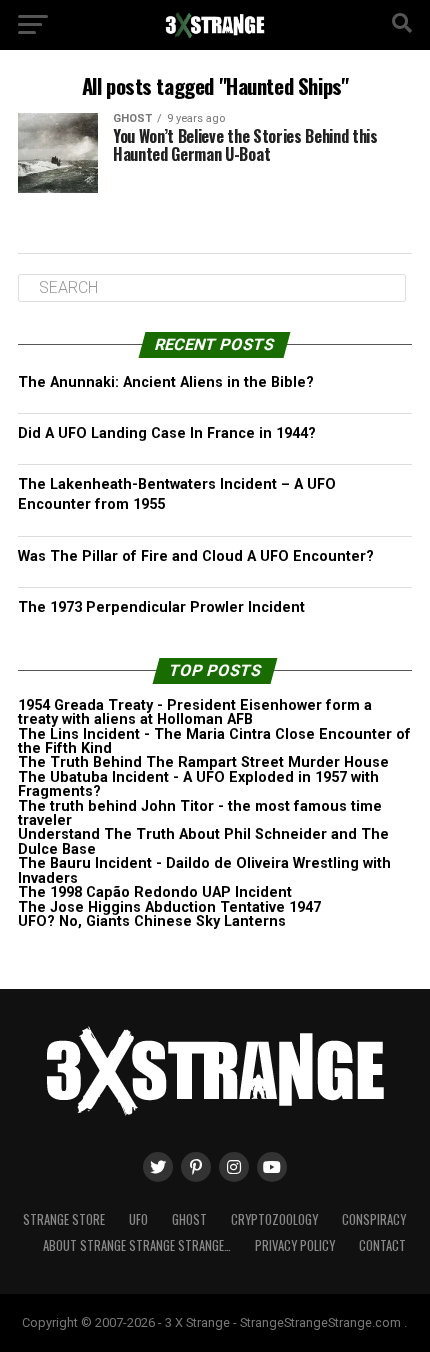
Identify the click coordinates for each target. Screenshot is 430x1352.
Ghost (189, 1219)
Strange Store (64, 1219)
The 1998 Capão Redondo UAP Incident (155, 892)
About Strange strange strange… (137, 1245)
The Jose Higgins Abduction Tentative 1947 (169, 907)
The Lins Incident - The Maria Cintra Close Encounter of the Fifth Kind (214, 741)
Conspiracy (374, 1219)
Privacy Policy (295, 1245)
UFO (138, 1219)
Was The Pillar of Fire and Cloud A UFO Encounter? (196, 556)
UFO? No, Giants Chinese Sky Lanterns (152, 921)
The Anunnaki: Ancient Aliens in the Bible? (166, 382)
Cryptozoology (274, 1219)
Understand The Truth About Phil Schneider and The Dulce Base (203, 841)
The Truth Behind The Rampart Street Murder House (203, 762)
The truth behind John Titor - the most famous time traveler (200, 813)
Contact (382, 1245)
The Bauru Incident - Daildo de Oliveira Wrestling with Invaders (204, 870)
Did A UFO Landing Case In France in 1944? (167, 433)
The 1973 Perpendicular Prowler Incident (161, 607)
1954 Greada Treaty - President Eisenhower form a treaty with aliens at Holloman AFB (195, 712)
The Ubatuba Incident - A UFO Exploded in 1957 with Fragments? (198, 784)
